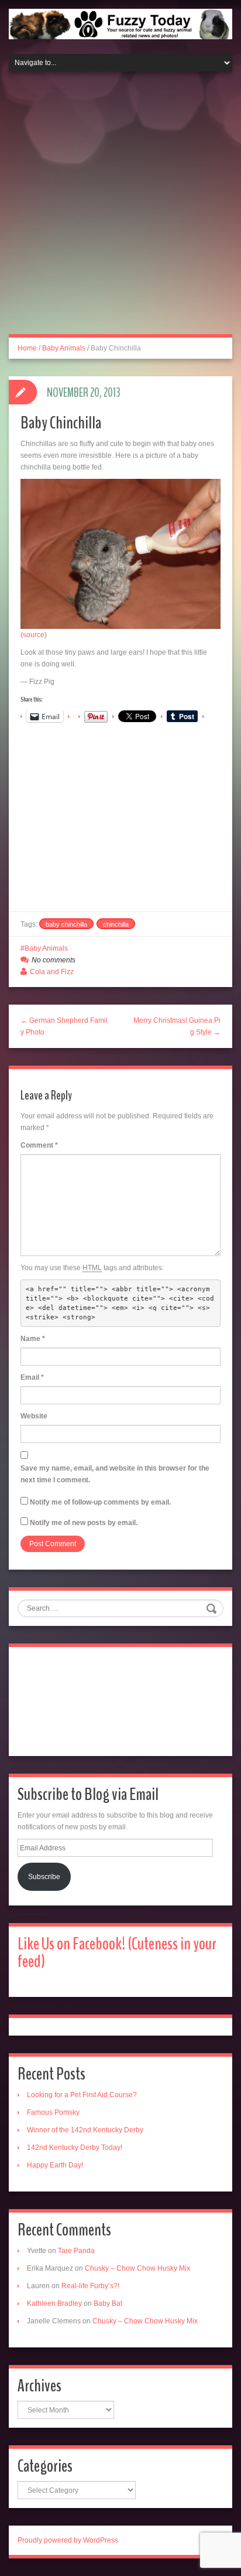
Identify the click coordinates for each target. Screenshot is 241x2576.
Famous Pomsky (53, 2112)
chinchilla (116, 924)
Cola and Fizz (52, 972)
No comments (54, 960)
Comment (39, 1145)
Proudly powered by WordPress (68, 2540)
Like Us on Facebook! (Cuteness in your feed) (117, 1953)
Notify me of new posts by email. (84, 1523)
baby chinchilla (66, 924)
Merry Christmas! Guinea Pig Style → (177, 1026)
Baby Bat (108, 2303)
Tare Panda (76, 2251)
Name (33, 1339)
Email (32, 1377)
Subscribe (44, 1877)
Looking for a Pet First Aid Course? (82, 2095)
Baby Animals (64, 348)
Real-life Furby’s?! (90, 2286)
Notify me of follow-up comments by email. (100, 1502)
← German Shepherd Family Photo (64, 1026)
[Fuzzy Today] (120, 23)
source (34, 635)
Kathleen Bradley (54, 2303)
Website (34, 1416)
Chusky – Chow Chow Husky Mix (137, 2268)
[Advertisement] (120, 210)
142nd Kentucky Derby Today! (75, 2148)
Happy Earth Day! (55, 2165)
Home (27, 348)
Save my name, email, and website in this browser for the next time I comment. (115, 1474)
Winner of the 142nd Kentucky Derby (85, 2130)
